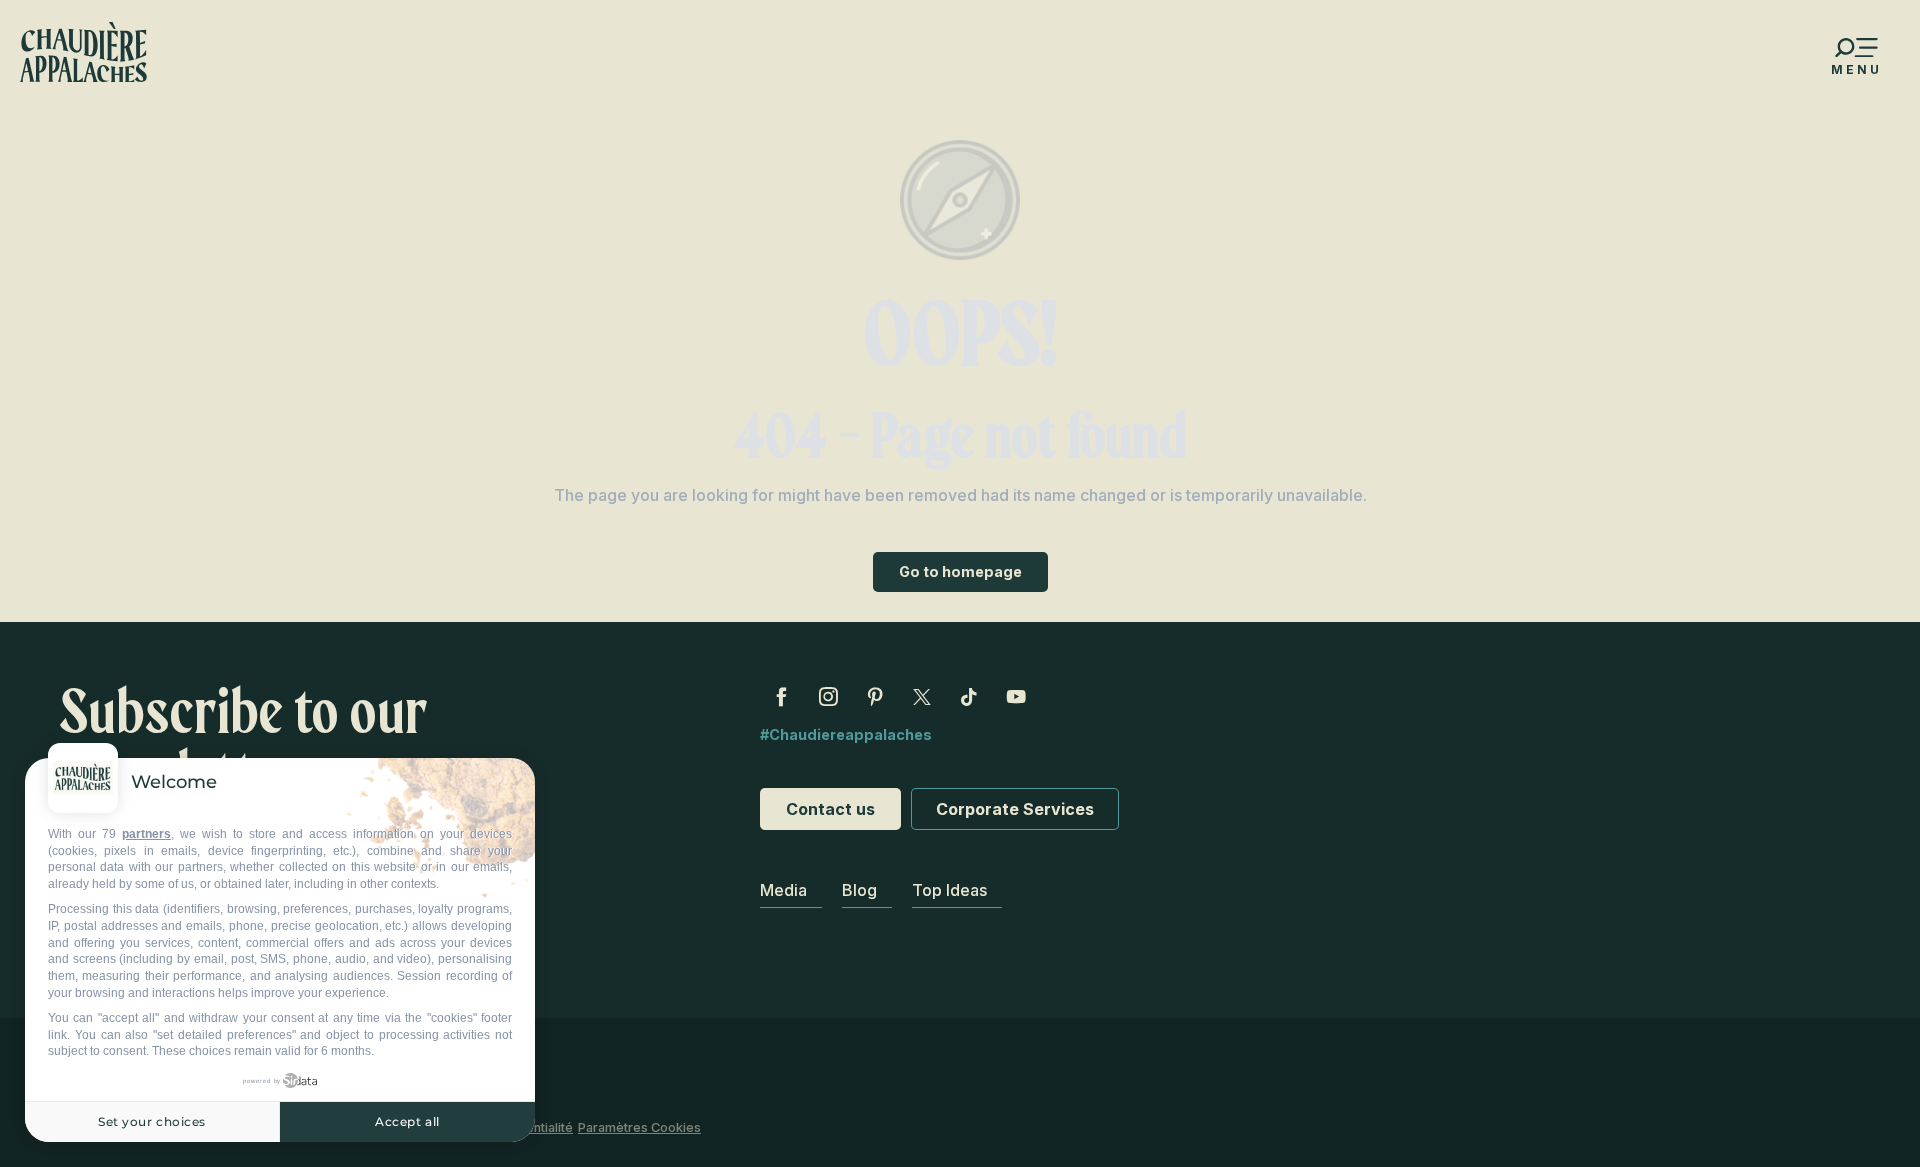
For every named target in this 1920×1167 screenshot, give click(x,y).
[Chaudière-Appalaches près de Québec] (83, 52)
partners (146, 834)
